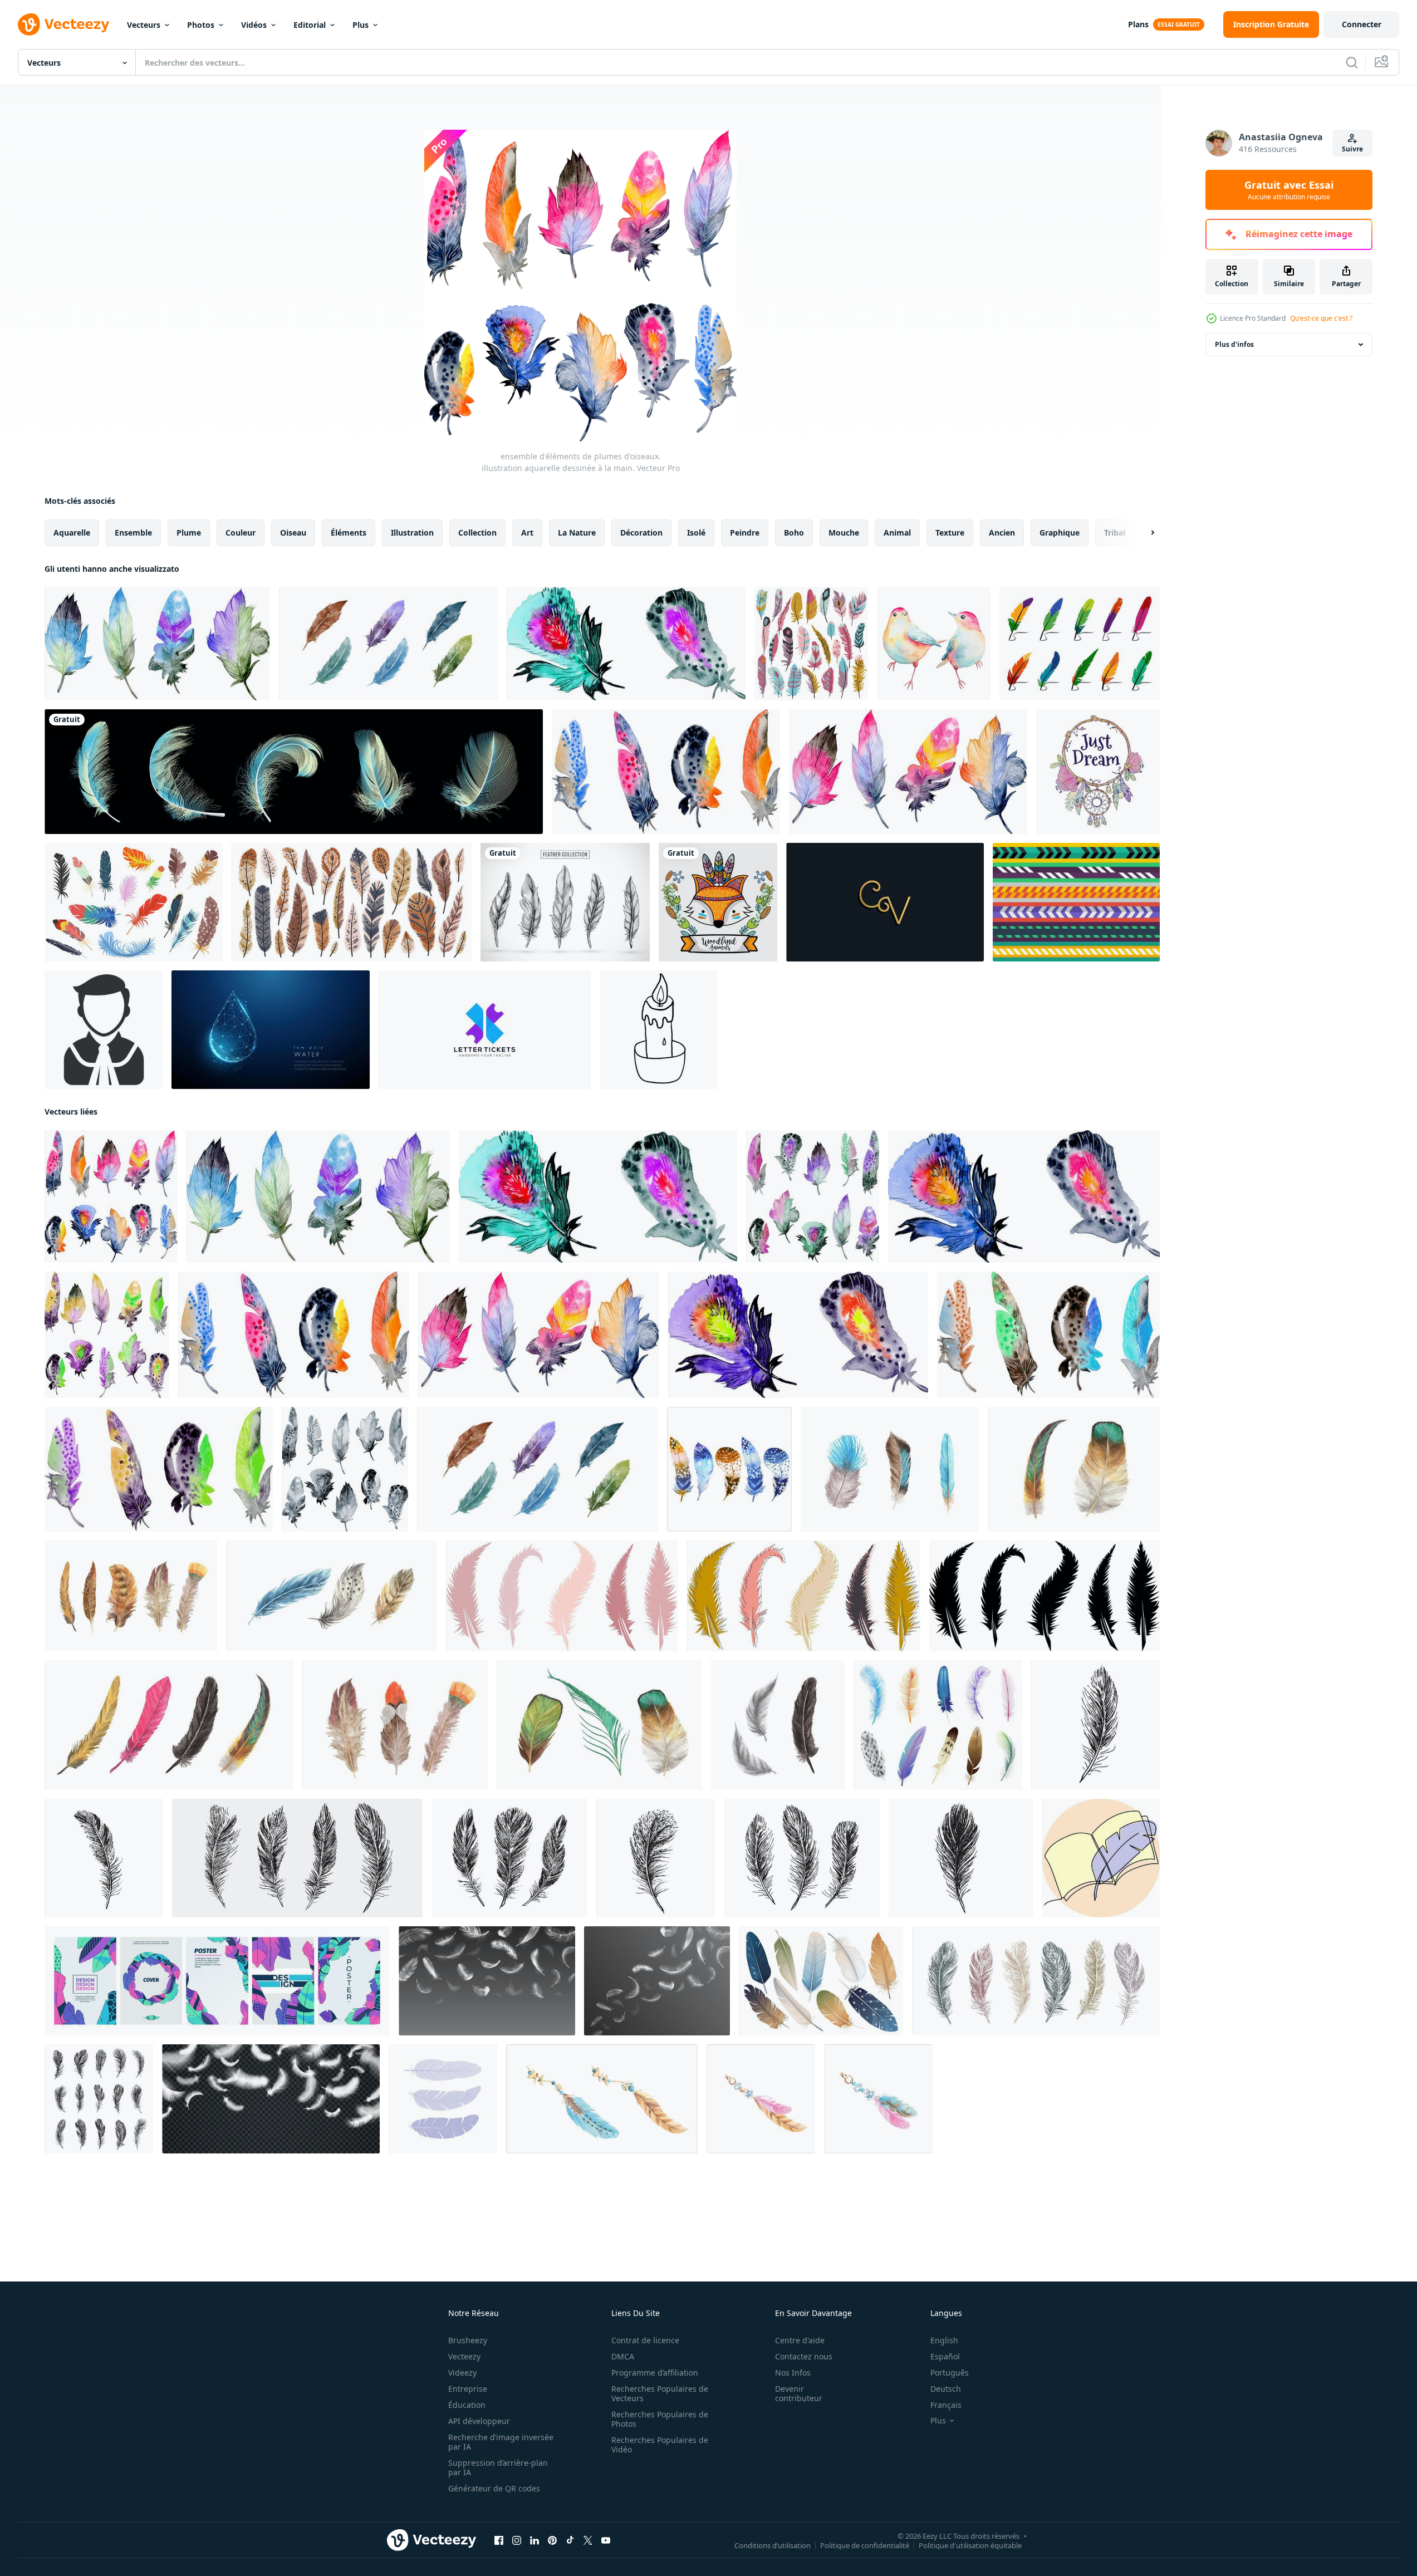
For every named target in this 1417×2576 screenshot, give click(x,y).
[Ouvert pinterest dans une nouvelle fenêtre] (552, 2540)
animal (897, 533)
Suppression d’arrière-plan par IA (498, 2467)
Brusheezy (468, 2340)
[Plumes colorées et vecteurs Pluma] (1080, 644)
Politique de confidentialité (865, 2545)
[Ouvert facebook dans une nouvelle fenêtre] (499, 2540)
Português (950, 2373)
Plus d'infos (1234, 344)
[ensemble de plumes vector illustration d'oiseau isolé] (562, 1596)
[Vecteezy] (63, 24)
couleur (241, 533)
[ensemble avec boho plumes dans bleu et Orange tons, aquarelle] (729, 1469)
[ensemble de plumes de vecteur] (294, 772)
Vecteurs (144, 25)
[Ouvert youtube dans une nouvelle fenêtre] (606, 2540)
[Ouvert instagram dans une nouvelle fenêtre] (517, 2540)
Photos (201, 25)
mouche (844, 533)
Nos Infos (793, 2373)
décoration (641, 533)
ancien (1002, 533)
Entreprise (468, 2389)
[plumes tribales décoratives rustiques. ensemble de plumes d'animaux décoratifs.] (352, 902)
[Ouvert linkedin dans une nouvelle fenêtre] (535, 2540)
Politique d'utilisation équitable (970, 2545)
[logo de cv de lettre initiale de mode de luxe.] (885, 902)
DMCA (623, 2356)
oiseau (293, 533)
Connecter (1362, 24)
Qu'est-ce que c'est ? (1321, 318)
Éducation (467, 2405)
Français (946, 2405)
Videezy (462, 2373)
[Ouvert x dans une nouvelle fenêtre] (588, 2540)
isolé (696, 533)
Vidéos (254, 25)
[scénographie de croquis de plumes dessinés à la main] (565, 902)
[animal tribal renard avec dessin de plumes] (718, 902)
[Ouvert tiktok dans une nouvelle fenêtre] (570, 2540)
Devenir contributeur (799, 2393)
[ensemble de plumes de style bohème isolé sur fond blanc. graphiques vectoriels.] (811, 644)
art (527, 533)
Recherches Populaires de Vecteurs (660, 2393)
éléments (349, 533)
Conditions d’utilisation (773, 2545)
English (944, 2340)
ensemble (133, 533)
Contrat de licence (645, 2340)
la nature (577, 533)
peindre (745, 533)
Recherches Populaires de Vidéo (660, 2445)
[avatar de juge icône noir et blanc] (104, 1030)
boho (794, 533)
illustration (412, 533)
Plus (361, 25)
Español (945, 2356)
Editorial (310, 25)
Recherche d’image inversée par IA (501, 2442)
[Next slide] (1143, 533)
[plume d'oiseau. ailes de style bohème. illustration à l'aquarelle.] (890, 1469)
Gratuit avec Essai (1289, 190)
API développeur (479, 2421)
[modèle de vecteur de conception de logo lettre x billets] (485, 1030)
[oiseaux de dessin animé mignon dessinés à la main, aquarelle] (934, 644)
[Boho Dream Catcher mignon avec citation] (1098, 772)
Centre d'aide (800, 2340)
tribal (1115, 533)
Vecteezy (464, 2356)
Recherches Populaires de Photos (660, 2419)
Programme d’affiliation (655, 2373)
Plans (1138, 24)
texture (950, 533)
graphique (1060, 533)
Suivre (1352, 149)
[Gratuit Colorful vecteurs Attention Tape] (1076, 902)
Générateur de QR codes (494, 2488)
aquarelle (72, 533)
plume (189, 533)
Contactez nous (804, 2356)
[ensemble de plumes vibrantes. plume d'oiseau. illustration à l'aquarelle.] (169, 1725)
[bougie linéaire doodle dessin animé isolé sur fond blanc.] (659, 1030)
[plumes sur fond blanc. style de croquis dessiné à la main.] (1095, 1725)
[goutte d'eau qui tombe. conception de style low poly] (271, 1030)
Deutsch (946, 2389)
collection (477, 533)
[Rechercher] (1352, 62)
